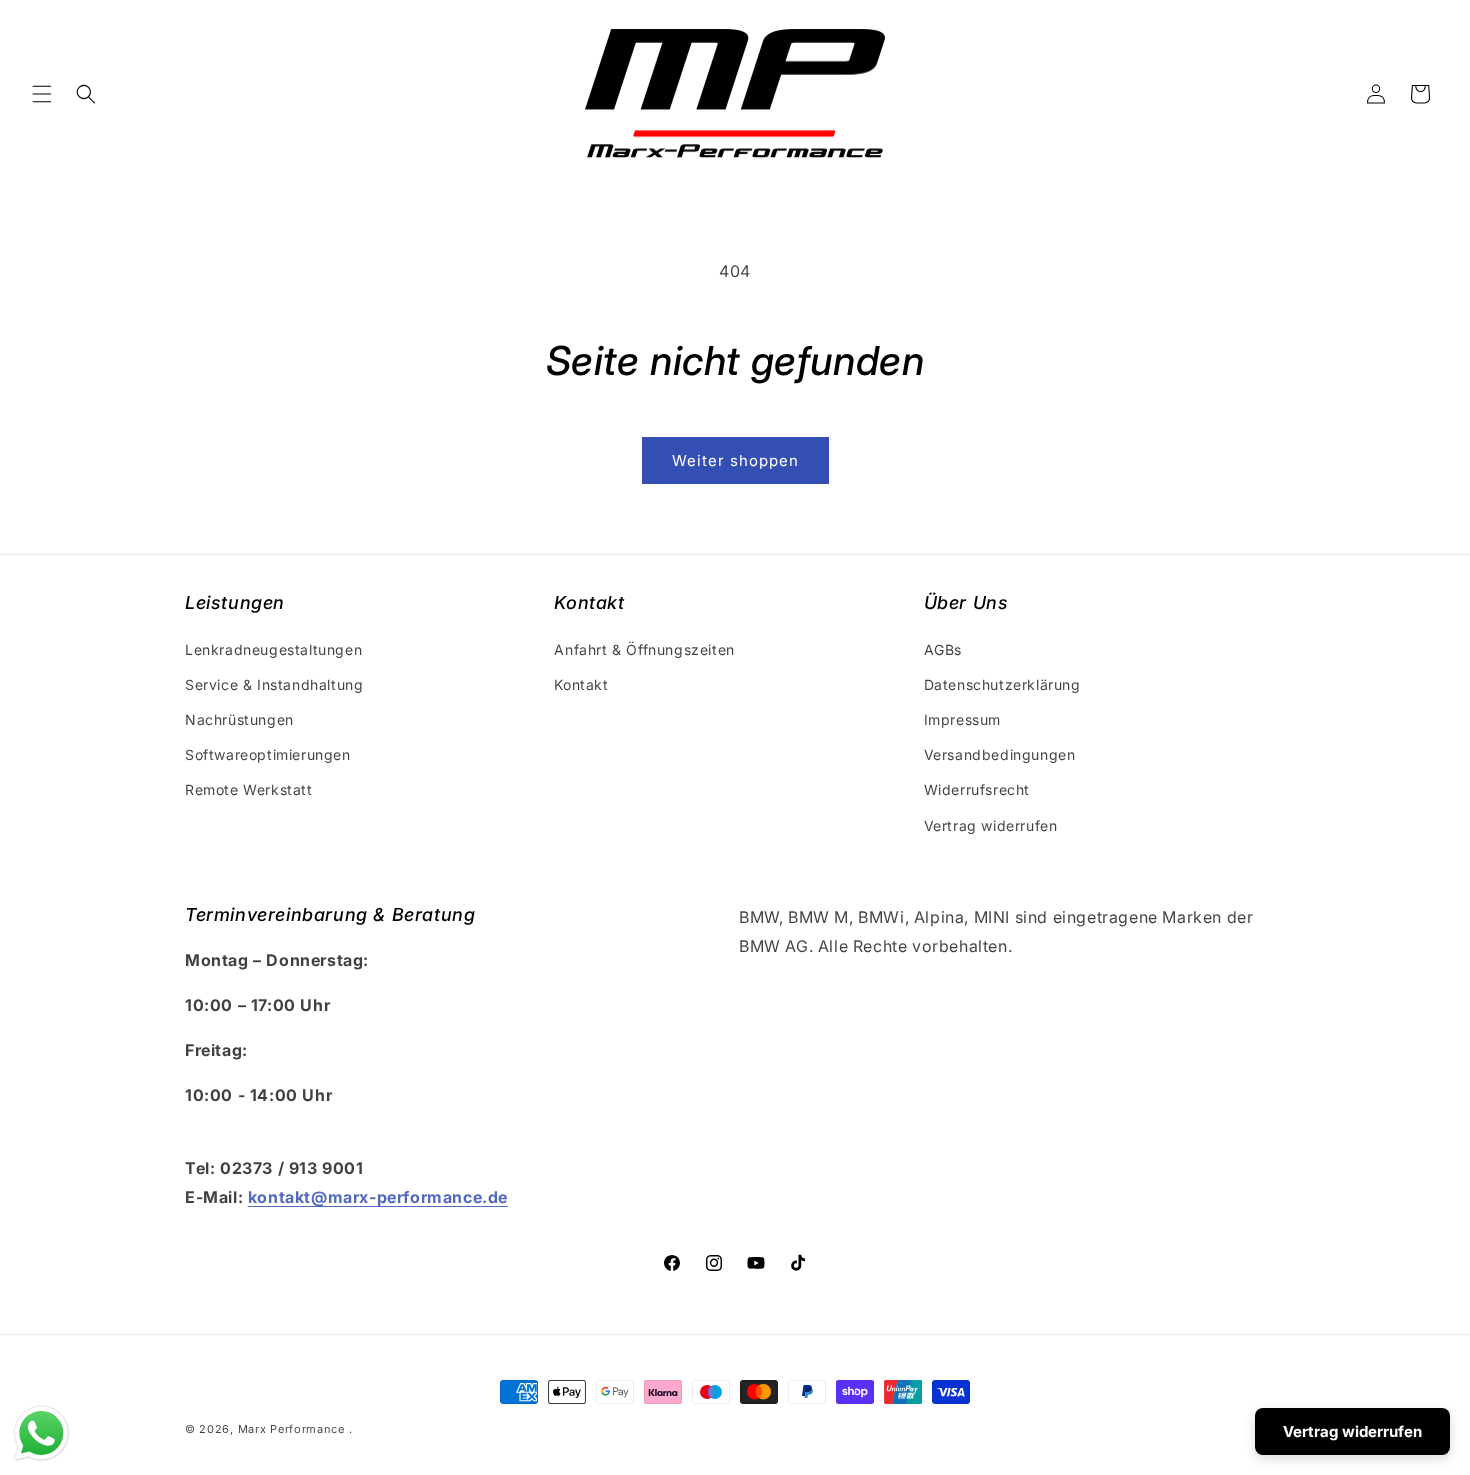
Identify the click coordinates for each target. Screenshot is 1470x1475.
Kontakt (581, 684)
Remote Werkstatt (249, 789)
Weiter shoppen (735, 460)
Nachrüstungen (239, 719)
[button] (42, 94)
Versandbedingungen (1000, 754)
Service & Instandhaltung (274, 684)
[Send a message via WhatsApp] (41, 1433)
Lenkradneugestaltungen (273, 649)
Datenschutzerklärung (1002, 684)
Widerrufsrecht (977, 789)
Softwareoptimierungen (268, 754)
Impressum (962, 719)
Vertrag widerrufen (991, 825)
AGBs (943, 649)
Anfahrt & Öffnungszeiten (644, 649)
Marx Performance (291, 1429)
